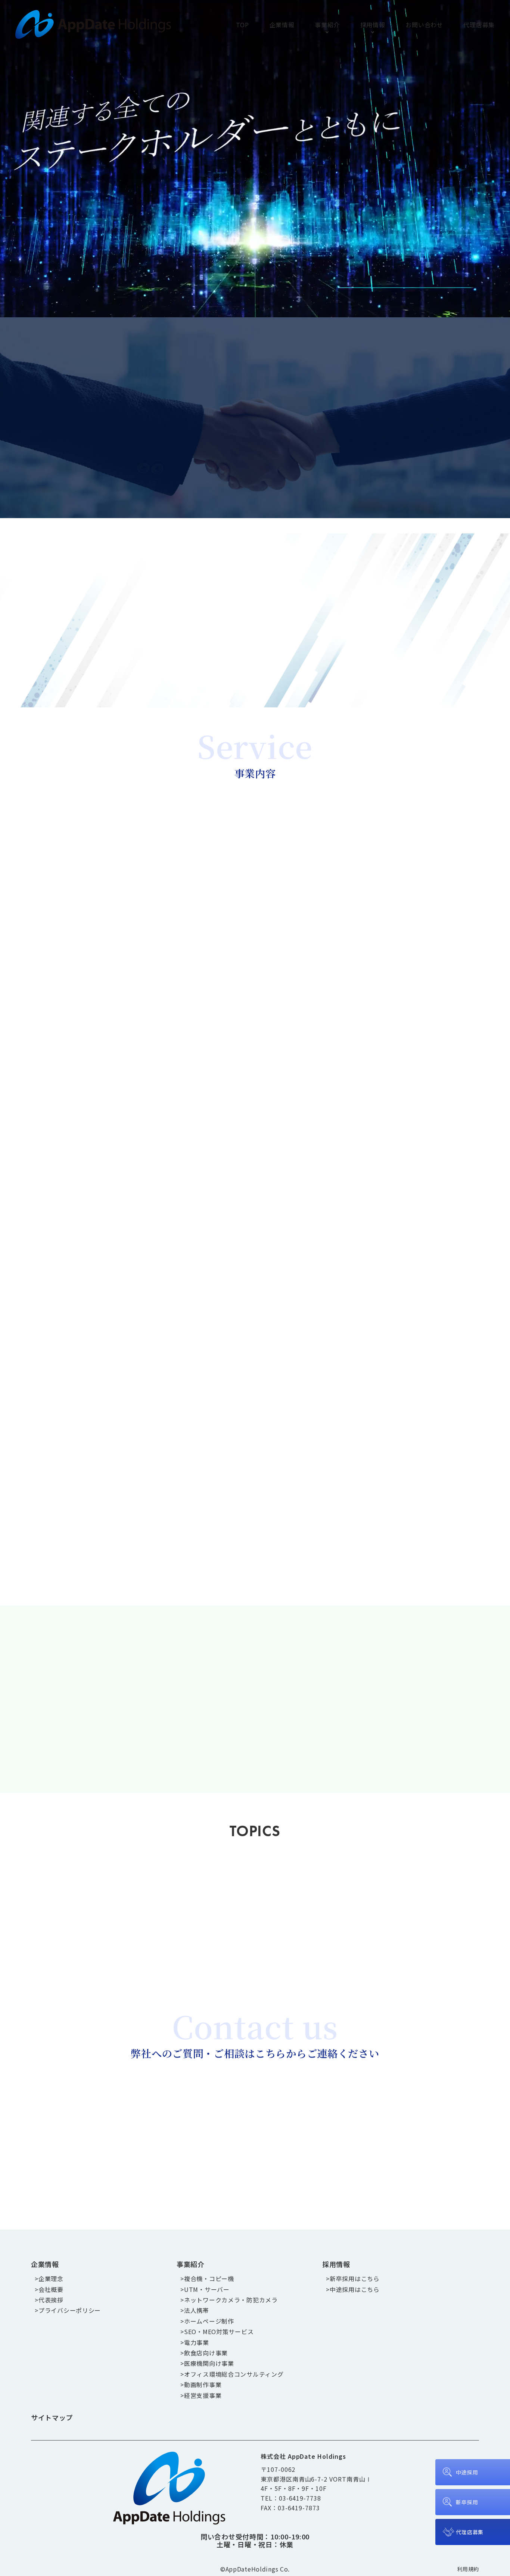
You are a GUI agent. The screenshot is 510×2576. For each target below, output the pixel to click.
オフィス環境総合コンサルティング (234, 2374)
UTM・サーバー (207, 2289)
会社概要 (51, 2289)
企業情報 (282, 25)
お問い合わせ (424, 25)
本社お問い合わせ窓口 (248, 2115)
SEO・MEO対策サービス (219, 2332)
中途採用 (467, 2472)
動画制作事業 (203, 2385)
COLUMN (324, 1888)
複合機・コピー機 (209, 2278)
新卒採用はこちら (356, 1662)
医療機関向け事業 (209, 2363)
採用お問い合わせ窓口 (401, 2115)
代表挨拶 (51, 2300)
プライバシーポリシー (70, 2310)
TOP (242, 25)
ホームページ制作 (209, 2321)
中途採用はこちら (356, 1736)
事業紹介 (327, 25)
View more (166, 883)
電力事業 (197, 2342)
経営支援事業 (203, 2395)
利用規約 (468, 2569)
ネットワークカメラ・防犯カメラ (231, 2300)
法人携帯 (197, 2310)
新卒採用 (467, 2502)
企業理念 (51, 2278)
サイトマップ (52, 2417)
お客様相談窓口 (96, 2115)
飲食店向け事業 (206, 2353)
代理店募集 (479, 25)
